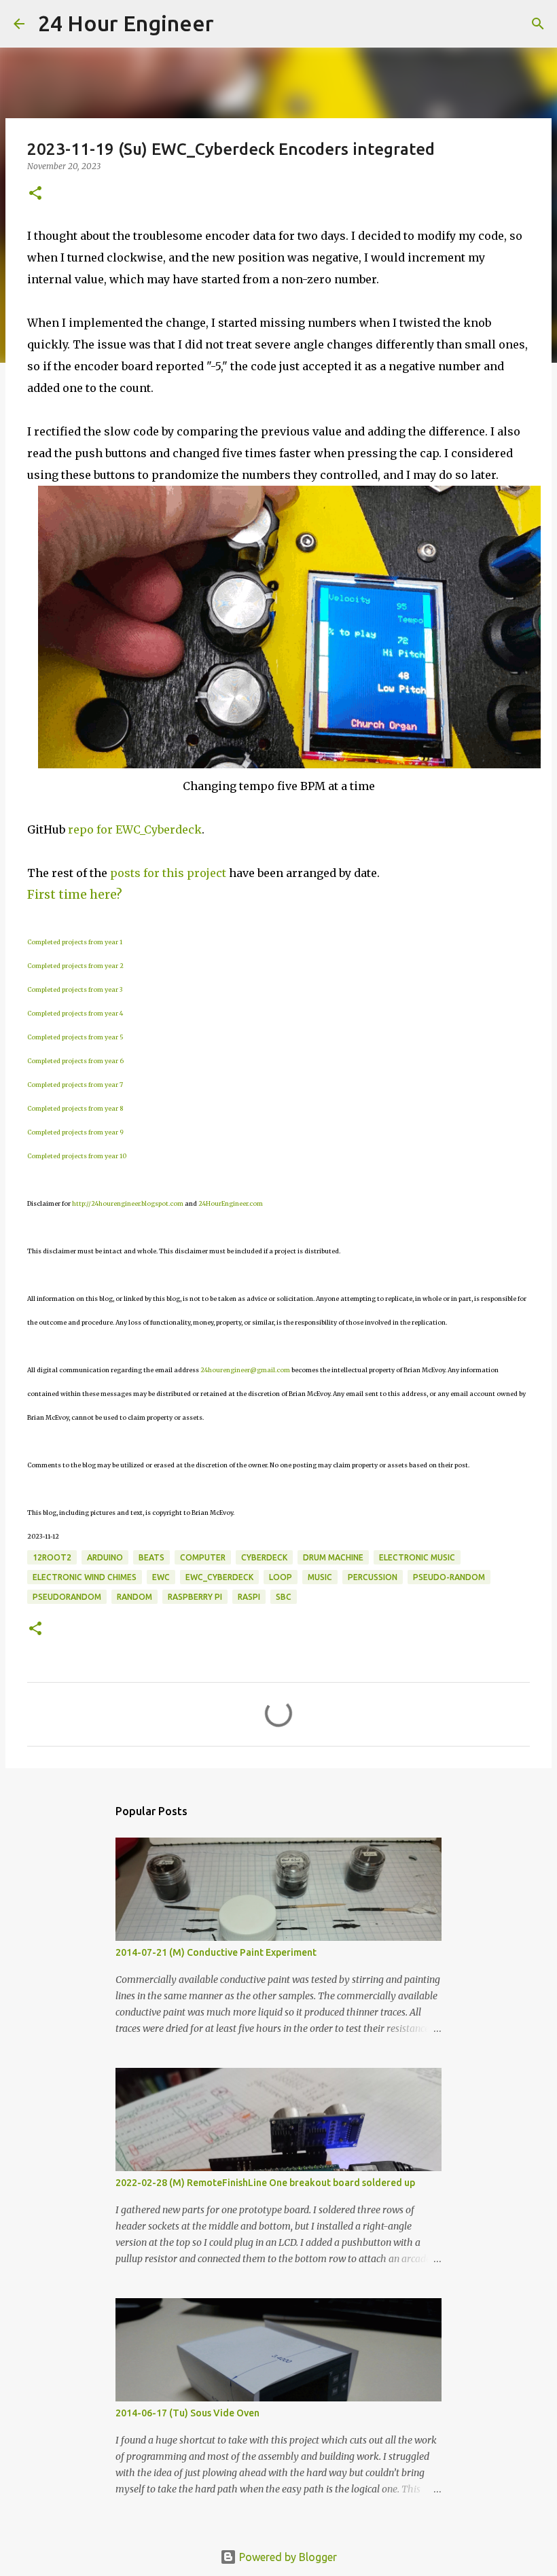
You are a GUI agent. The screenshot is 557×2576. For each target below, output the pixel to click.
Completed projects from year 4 (75, 1013)
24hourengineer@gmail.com (245, 1370)
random (134, 1597)
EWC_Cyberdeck (219, 1577)
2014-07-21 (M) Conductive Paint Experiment (216, 1952)
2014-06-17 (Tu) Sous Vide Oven (187, 2413)
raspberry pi (195, 1597)
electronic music (417, 1557)
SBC (284, 1597)
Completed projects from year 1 (75, 942)
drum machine (333, 1557)
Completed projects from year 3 (75, 989)
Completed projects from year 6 (75, 1061)
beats (151, 1557)
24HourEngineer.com (231, 1203)
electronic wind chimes (85, 1577)
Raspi (249, 1597)
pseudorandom (67, 1597)
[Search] (233, 24)
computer (203, 1557)
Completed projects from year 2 (75, 966)
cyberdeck (264, 1557)
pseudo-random (449, 1577)
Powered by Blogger (287, 2557)
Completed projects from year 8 (75, 1108)
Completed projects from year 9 (75, 1132)
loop (281, 1577)
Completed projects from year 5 (75, 1037)
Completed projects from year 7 (75, 1085)
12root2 (52, 1557)
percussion (373, 1577)
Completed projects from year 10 (77, 1156)
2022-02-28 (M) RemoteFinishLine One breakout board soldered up (265, 2183)
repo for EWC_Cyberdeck (135, 829)
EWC (161, 1577)
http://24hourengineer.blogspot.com (128, 1203)
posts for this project (168, 873)
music (320, 1577)
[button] (35, 194)
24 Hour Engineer (126, 23)
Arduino (105, 1557)
